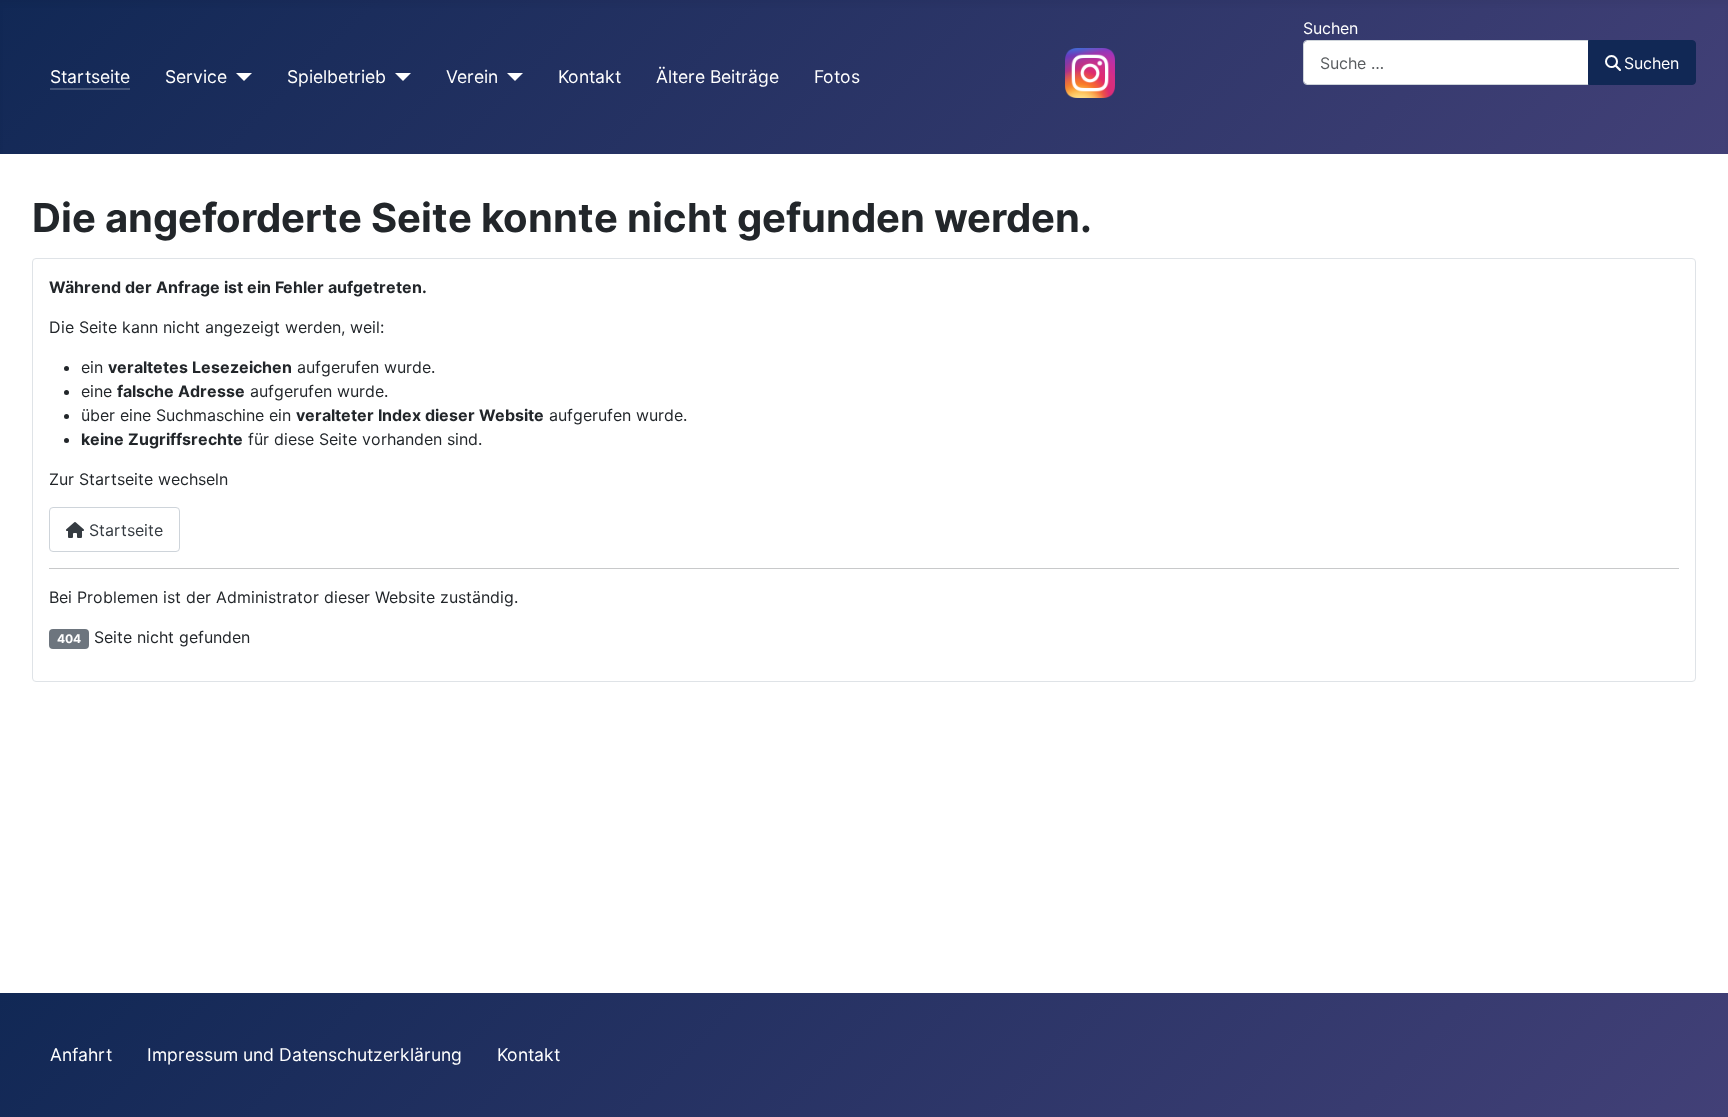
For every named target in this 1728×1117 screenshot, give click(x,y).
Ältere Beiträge (717, 76)
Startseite (90, 76)
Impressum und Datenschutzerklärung (304, 1054)
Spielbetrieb (336, 76)
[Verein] (510, 77)
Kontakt (589, 76)
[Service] (239, 77)
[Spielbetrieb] (398, 77)
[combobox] (1446, 62)
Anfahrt (81, 1054)
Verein (472, 76)
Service (196, 76)
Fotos (837, 76)
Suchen (1330, 28)
